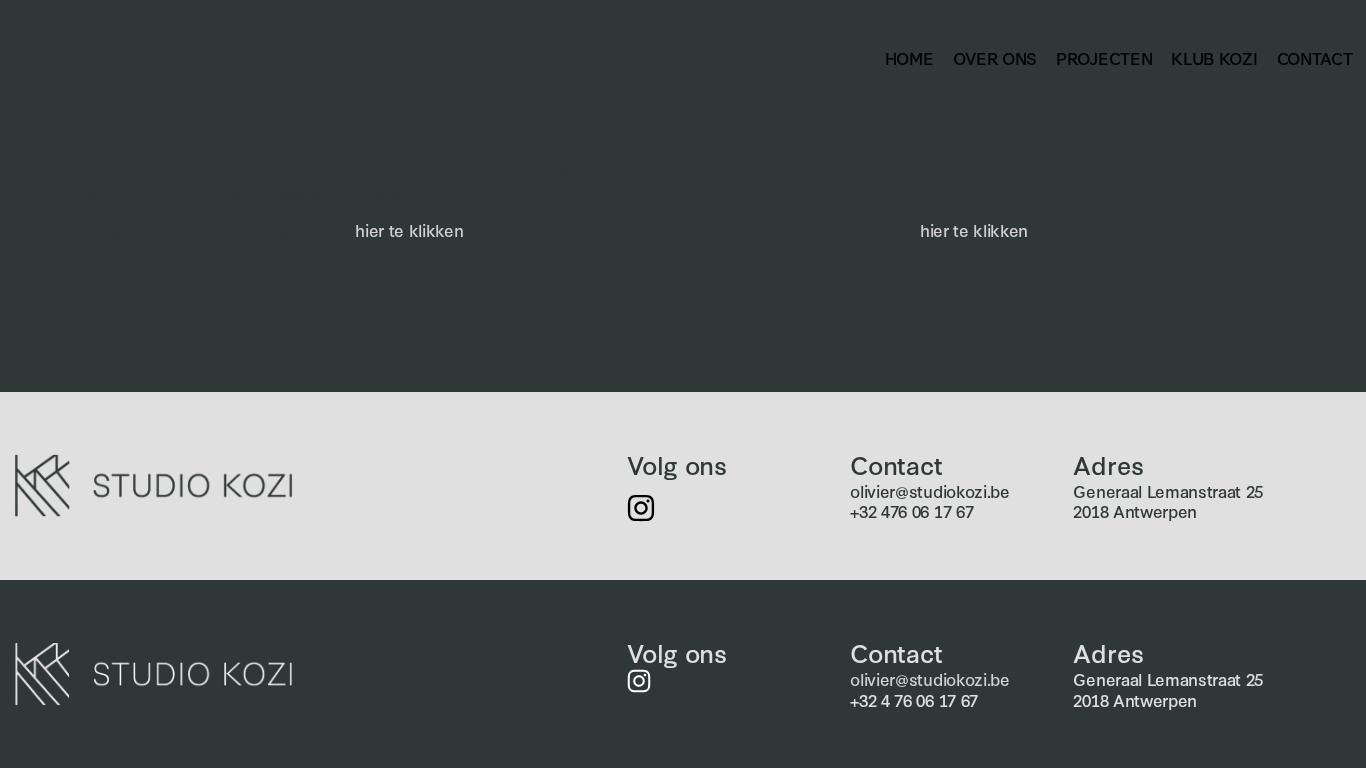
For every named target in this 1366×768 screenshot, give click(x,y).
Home (909, 57)
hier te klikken (409, 229)
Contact (1315, 57)
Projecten (1104, 57)
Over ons (995, 57)
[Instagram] (641, 508)
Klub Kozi (1214, 57)
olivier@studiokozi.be (929, 491)
